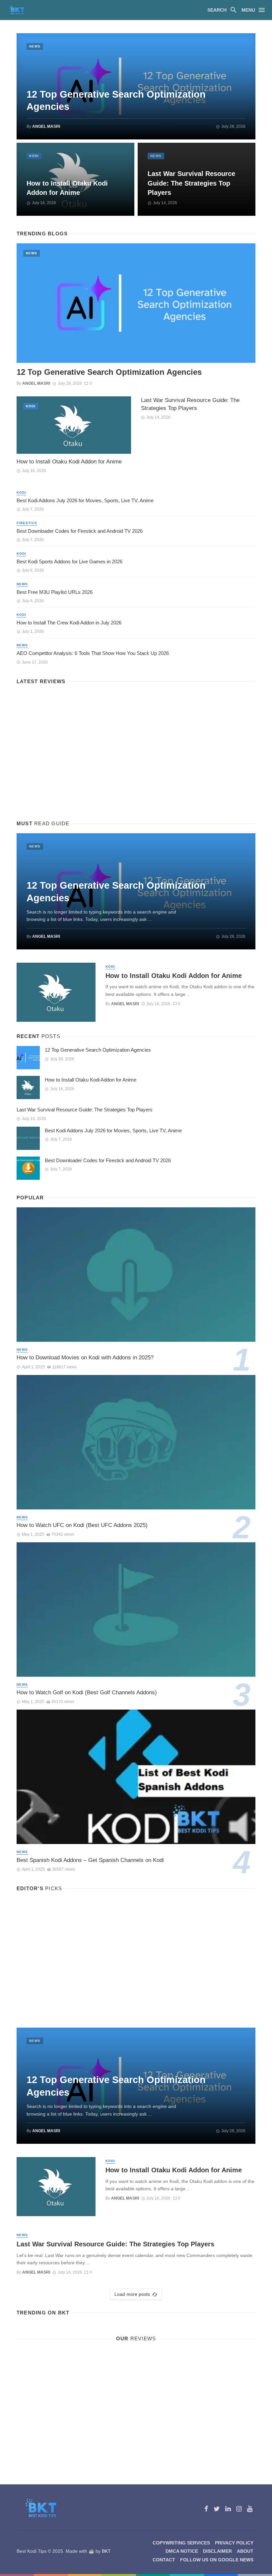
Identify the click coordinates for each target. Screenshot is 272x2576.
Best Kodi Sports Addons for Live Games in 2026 (69, 562)
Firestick (27, 523)
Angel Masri (46, 126)
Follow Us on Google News (217, 2560)
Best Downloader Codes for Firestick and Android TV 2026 (80, 531)
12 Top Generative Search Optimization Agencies (116, 101)
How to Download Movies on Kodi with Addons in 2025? (85, 1358)
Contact (164, 2560)
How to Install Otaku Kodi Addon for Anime (67, 188)
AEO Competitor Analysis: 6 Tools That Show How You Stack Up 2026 (93, 653)
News (35, 46)
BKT (106, 2551)
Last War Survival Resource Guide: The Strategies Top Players (191, 183)
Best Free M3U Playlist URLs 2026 (55, 592)
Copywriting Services (181, 2543)
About (245, 2551)
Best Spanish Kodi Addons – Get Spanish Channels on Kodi (90, 1860)
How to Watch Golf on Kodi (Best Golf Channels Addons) (87, 1692)
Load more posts (132, 2294)
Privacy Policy (234, 2543)
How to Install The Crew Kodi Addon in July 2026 (69, 623)
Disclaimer (217, 2551)
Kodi (34, 156)
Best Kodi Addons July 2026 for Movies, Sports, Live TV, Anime (85, 500)
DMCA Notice (182, 2551)
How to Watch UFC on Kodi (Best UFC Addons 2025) (82, 1525)
